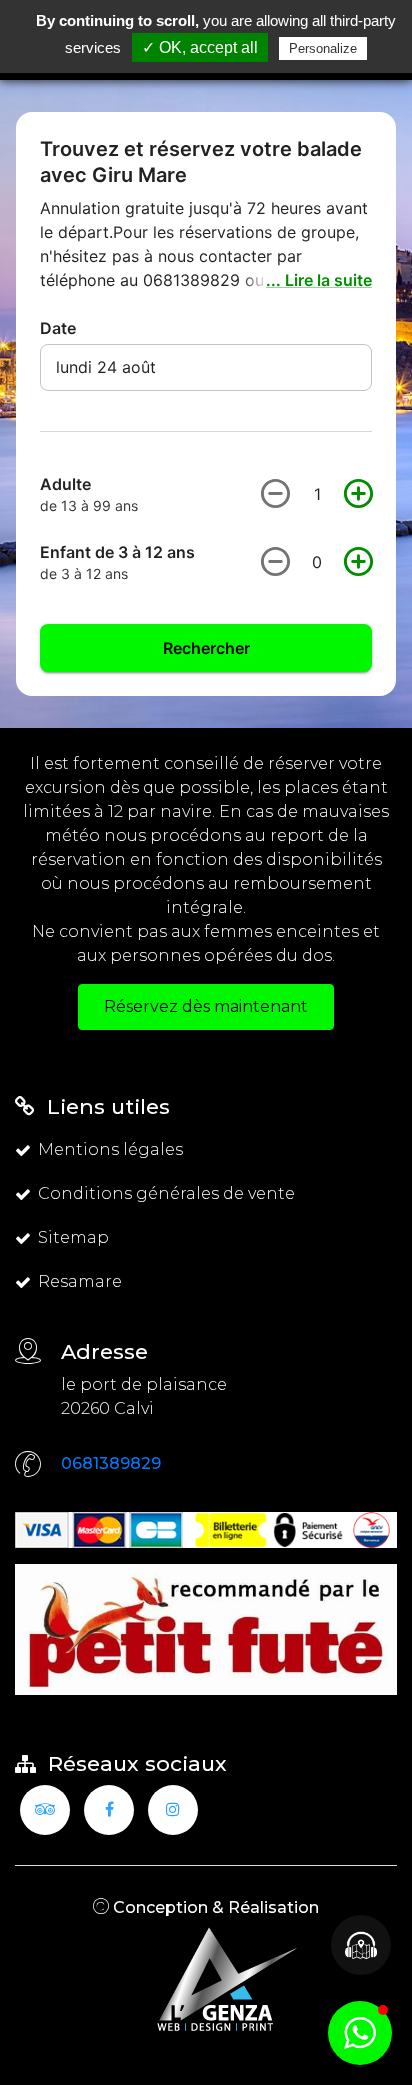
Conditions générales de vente (166, 1193)
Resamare (80, 1281)
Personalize (323, 48)
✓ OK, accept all (200, 47)
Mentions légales (110, 1149)
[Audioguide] (361, 1945)
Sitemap (73, 1237)
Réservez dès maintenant (206, 1006)
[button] (360, 2033)
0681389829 (111, 1463)
